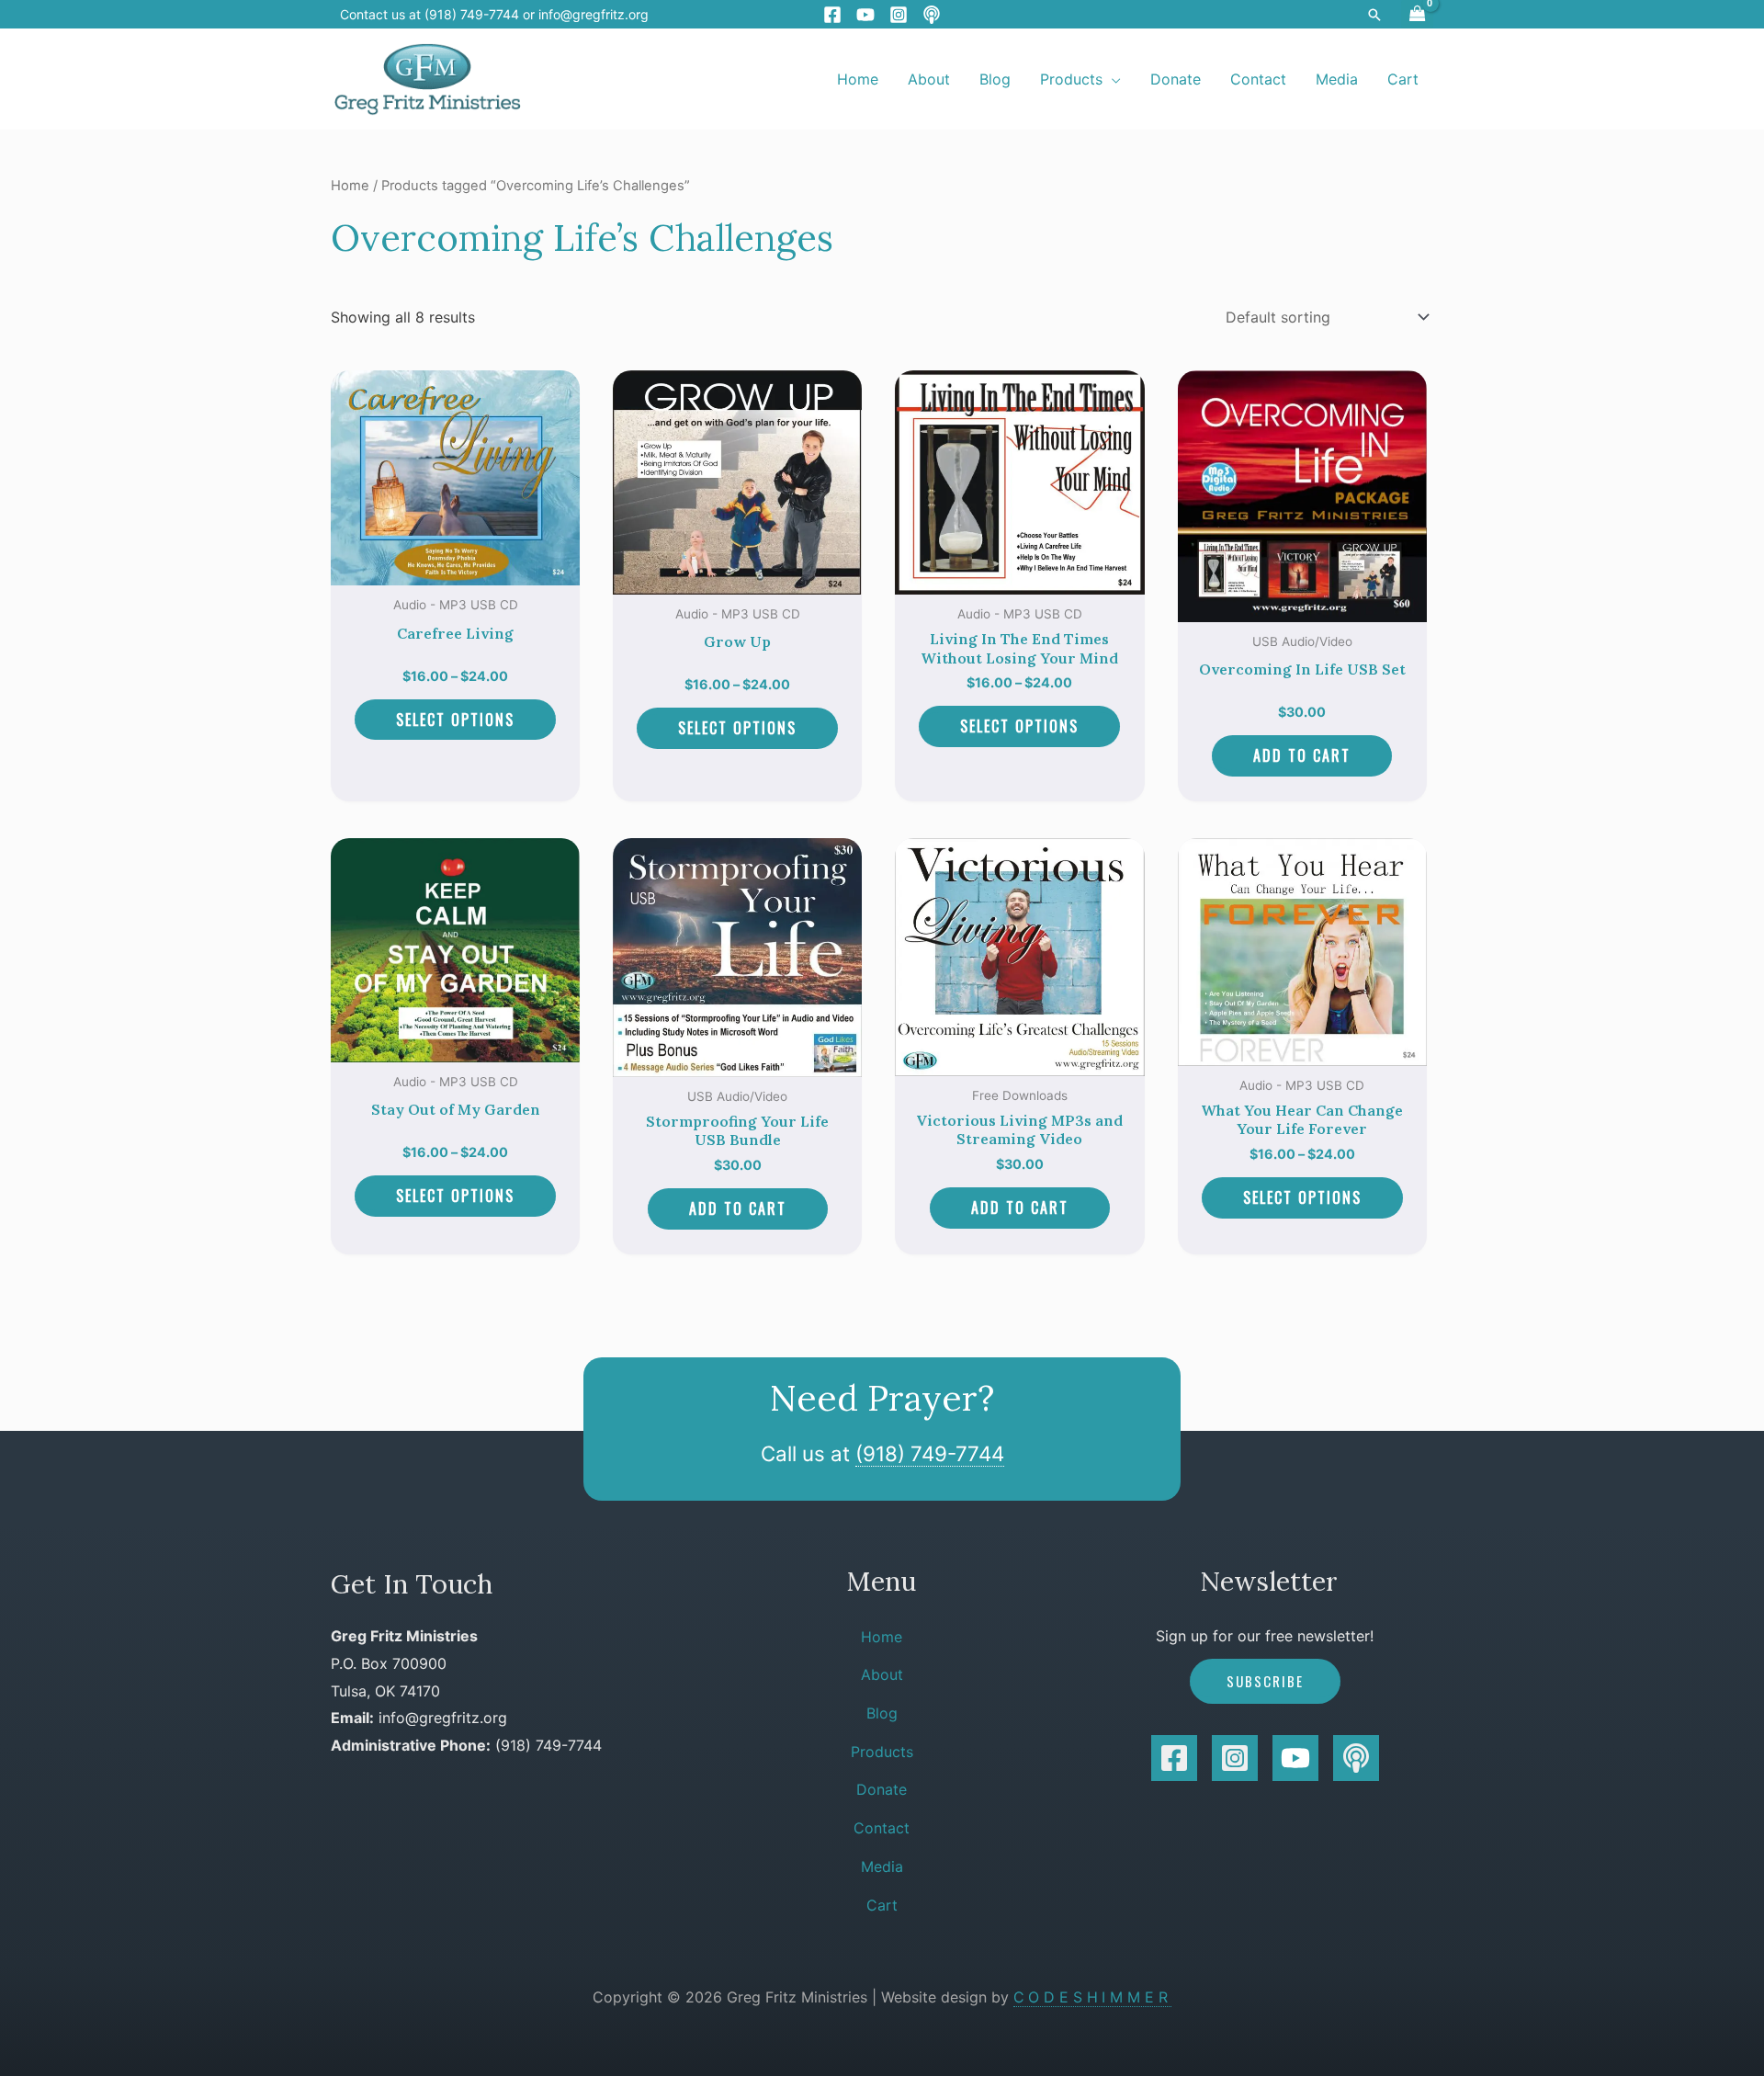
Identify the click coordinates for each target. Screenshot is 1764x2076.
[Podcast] (932, 15)
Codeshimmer (1093, 1997)
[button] (1374, 15)
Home (350, 186)
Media (882, 1866)
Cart (882, 1905)
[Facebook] (832, 15)
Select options (455, 720)
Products (882, 1752)
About (882, 1674)
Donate (882, 1789)
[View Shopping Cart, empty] (1417, 14)
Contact (882, 1828)
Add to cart (1302, 755)
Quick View (455, 569)
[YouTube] (865, 15)
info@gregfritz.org (594, 14)
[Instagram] (899, 15)
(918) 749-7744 (930, 1453)
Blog (882, 1713)
